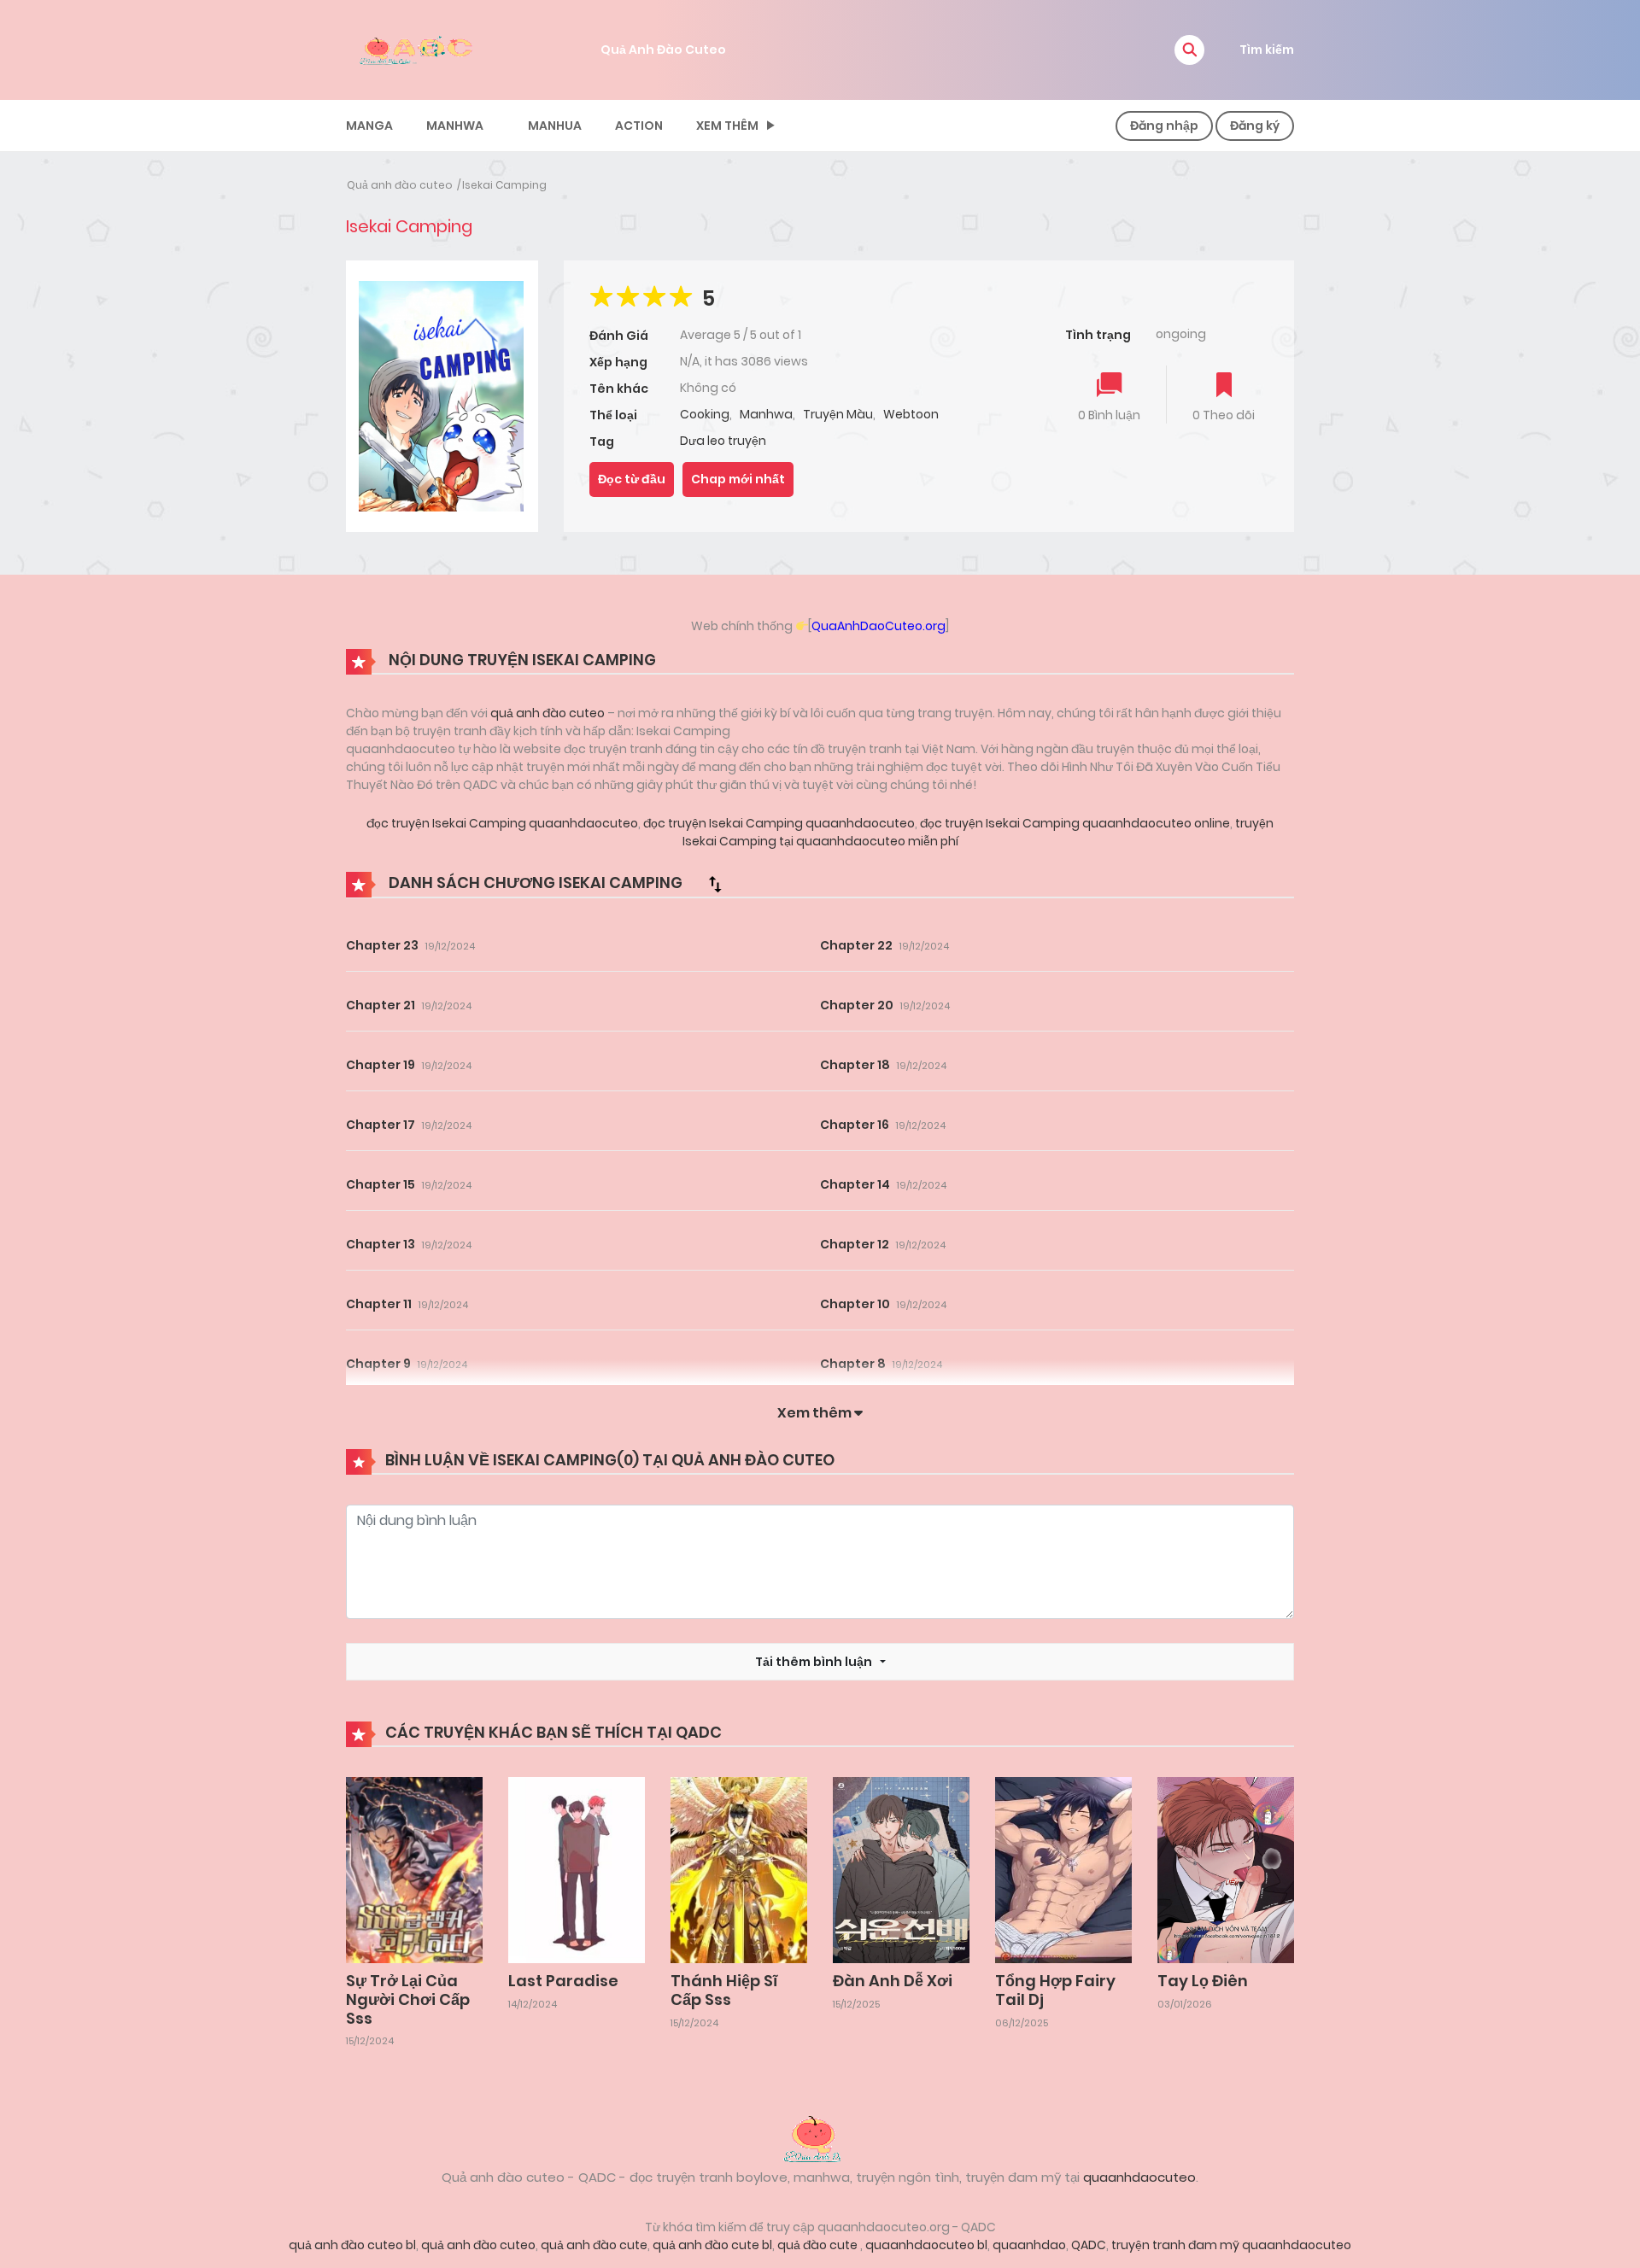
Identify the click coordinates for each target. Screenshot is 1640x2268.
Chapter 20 (857, 1005)
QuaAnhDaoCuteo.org (879, 626)
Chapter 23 (382, 945)
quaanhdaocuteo (1139, 2177)
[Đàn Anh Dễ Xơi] (901, 1869)
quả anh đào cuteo (548, 713)
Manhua (555, 126)
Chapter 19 (381, 1065)
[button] (1189, 50)
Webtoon (911, 414)
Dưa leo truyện (723, 441)
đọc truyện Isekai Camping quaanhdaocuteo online (1074, 823)
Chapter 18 (855, 1065)
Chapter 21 (381, 1005)
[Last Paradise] (577, 1869)
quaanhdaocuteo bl (926, 2245)
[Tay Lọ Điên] (1226, 1869)
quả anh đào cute (594, 2245)
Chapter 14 (855, 1184)
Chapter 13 (381, 1244)
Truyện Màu (838, 414)
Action (639, 126)
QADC (1089, 2245)
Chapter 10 (855, 1304)
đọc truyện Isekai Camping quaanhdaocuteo (502, 823)
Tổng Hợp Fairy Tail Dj (1055, 1990)
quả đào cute (819, 2245)
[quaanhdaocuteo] (419, 49)
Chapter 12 (855, 1244)
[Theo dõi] (1224, 386)
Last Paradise (563, 1981)
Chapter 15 (381, 1184)
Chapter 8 (853, 1364)
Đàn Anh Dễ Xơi (893, 1981)
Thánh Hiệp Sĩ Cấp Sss (724, 1990)
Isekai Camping (504, 185)
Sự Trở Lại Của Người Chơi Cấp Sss (408, 1999)
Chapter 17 (381, 1125)
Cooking (705, 414)
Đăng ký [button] (1255, 126)
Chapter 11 (379, 1304)
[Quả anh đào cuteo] (820, 2137)
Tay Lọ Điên (1203, 1981)
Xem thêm (727, 126)
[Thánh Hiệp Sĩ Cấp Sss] (739, 1869)
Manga (369, 126)
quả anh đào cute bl (712, 2245)
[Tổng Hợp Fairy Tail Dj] (1063, 1869)
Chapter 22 (856, 945)
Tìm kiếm (1267, 50)
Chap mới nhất (738, 479)
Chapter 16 (855, 1125)
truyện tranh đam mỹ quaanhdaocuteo (1231, 2245)
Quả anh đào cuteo (400, 185)
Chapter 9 (378, 1364)
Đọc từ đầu (632, 479)
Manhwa (455, 126)
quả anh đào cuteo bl (352, 2245)
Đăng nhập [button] (1164, 126)
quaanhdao (1029, 2245)
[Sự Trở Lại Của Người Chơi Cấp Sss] (414, 1869)
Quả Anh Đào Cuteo (663, 50)
